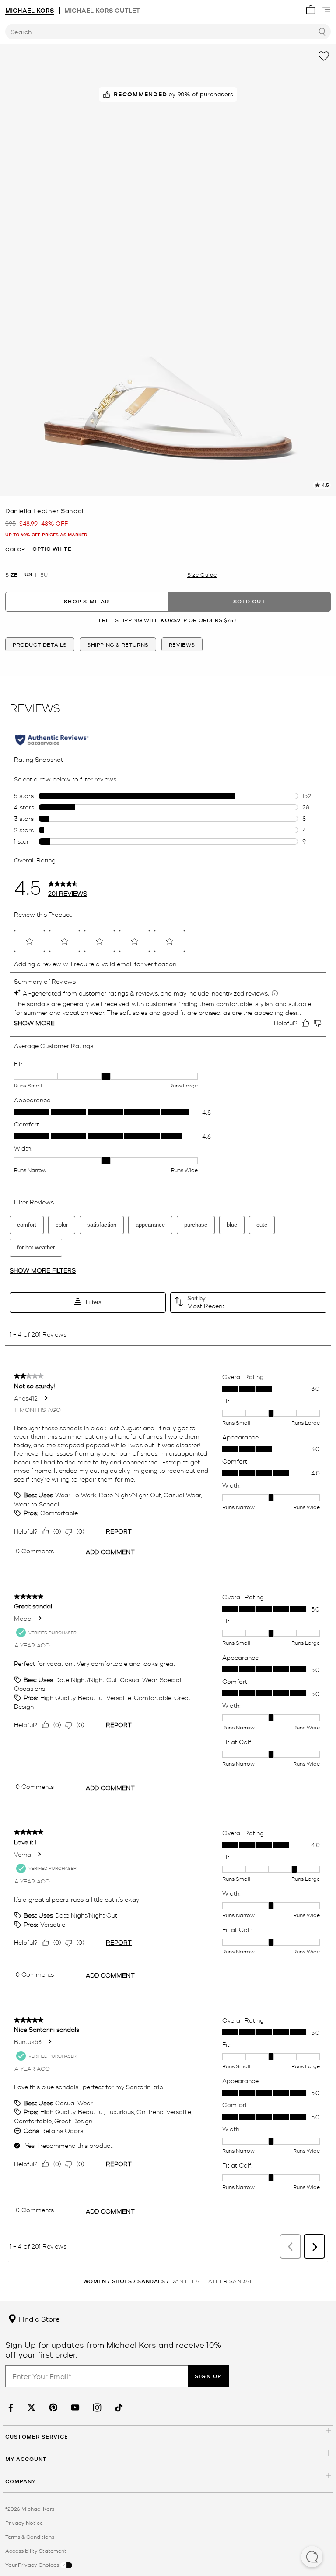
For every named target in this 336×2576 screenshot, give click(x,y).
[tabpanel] (168, 270)
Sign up (208, 2376)
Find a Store (38, 2319)
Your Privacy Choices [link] (33, 2565)
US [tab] (28, 574)
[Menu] (326, 10)
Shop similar (86, 601)
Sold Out (249, 601)
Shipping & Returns (118, 644)
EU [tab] (44, 574)
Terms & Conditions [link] (30, 2537)
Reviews (182, 644)
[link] (10, 2408)
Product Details (40, 644)
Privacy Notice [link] (24, 2523)
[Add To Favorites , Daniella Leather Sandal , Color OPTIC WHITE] (324, 56)
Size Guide (202, 574)
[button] (312, 2558)
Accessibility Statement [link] (36, 2551)
